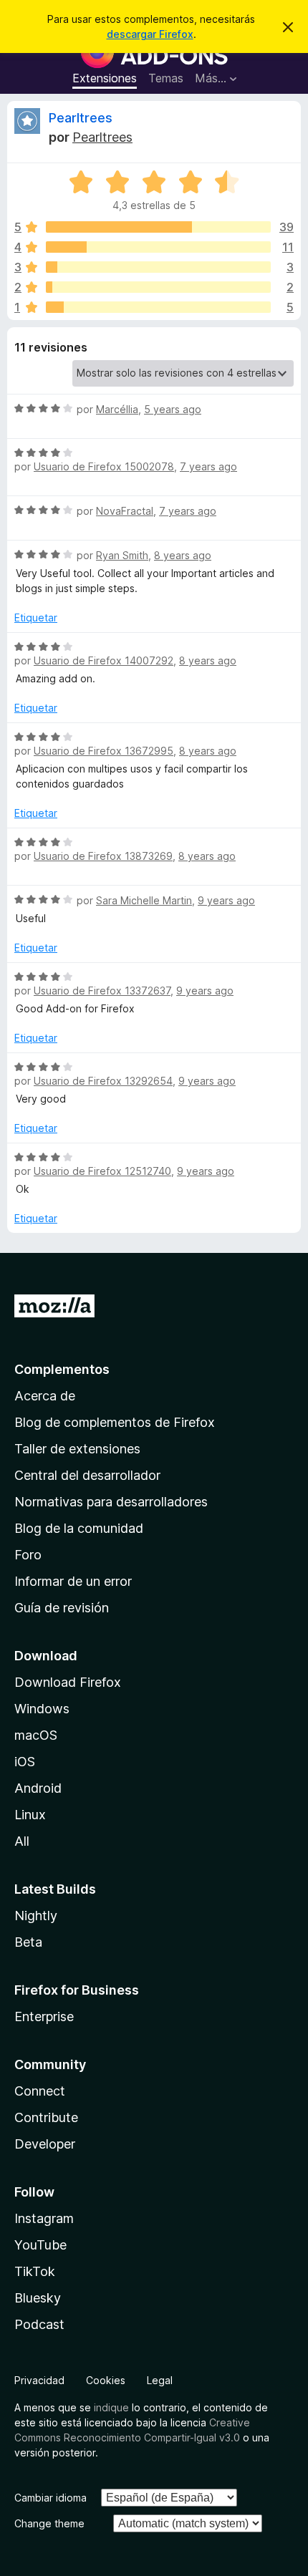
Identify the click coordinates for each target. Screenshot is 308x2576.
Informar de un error (73, 1581)
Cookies (106, 2380)
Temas (166, 78)
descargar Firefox (150, 34)
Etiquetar (36, 618)
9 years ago (226, 900)
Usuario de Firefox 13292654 (103, 1081)
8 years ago (183, 555)
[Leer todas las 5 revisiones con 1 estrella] (158, 307)
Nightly (36, 1916)
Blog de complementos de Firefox (115, 1422)
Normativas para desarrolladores (111, 1502)
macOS (36, 1735)
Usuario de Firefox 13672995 (104, 751)
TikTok (35, 2271)
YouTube (40, 2245)
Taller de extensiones (77, 1449)
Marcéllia (117, 409)
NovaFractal (125, 511)
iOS (25, 1762)
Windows (42, 1709)
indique (111, 2407)
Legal (160, 2380)
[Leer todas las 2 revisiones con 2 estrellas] (158, 287)
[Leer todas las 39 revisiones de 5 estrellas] (158, 227)
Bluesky (38, 2298)
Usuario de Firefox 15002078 (104, 466)
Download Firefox (68, 1682)
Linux (30, 1815)
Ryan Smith (122, 555)
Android (38, 1788)
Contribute (46, 2117)
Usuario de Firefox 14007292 (104, 660)
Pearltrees (81, 118)
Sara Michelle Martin (144, 900)
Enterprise (44, 2016)
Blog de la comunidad (79, 1528)
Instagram (44, 2218)
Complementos (62, 1369)
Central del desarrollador (87, 1475)
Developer (45, 2144)
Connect (40, 2091)
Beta (28, 1942)
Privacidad (39, 2380)
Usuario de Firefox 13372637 (102, 991)
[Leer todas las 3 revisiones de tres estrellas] (158, 267)
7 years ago (208, 466)
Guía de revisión (62, 1608)
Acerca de (45, 1396)
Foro (28, 1555)
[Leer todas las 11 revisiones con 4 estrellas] (158, 247)
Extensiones (105, 78)
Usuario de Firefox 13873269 (103, 856)
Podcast (39, 2324)
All (22, 1841)
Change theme (49, 2523)
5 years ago (173, 409)
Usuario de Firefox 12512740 (102, 1171)
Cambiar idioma (50, 2498)
